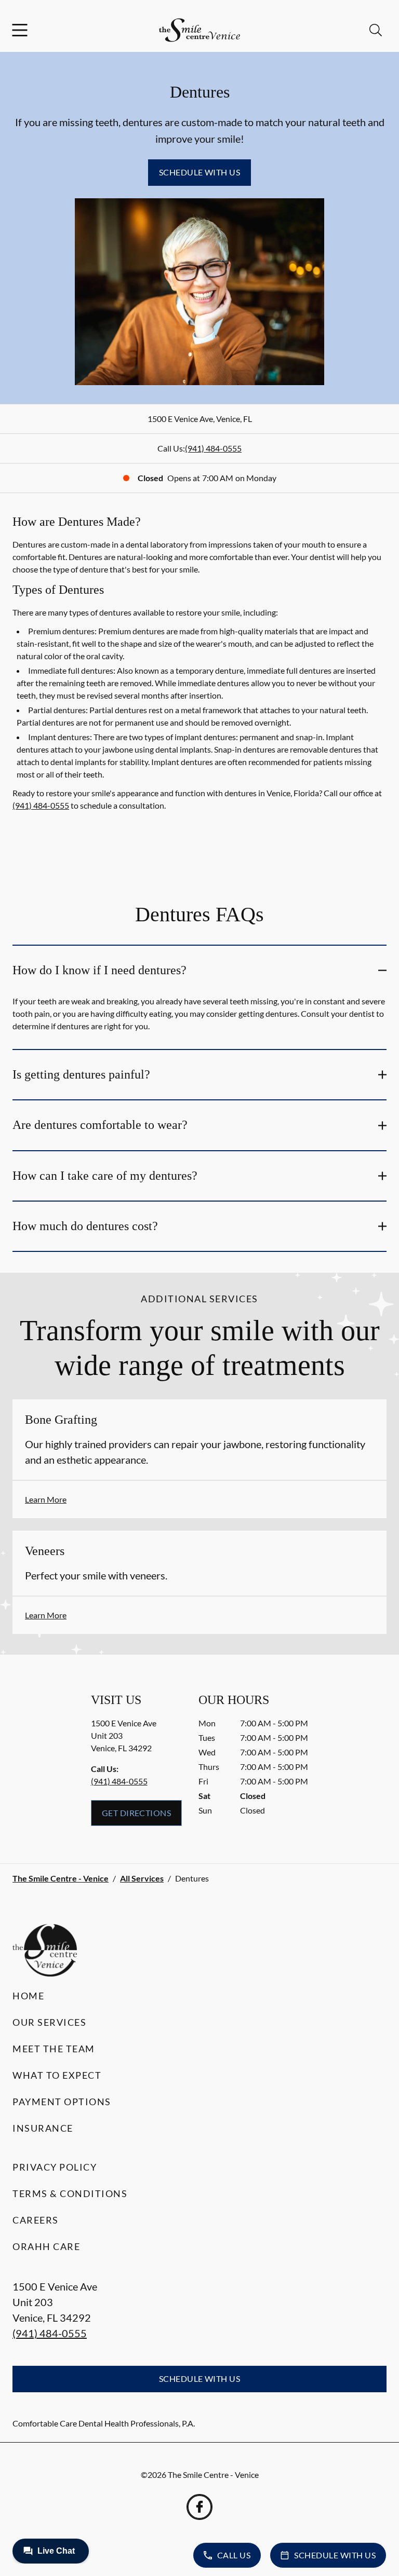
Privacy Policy (55, 2167)
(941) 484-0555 (213, 448)
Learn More (46, 1499)
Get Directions (137, 1813)
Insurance (43, 2128)
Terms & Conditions (70, 2193)
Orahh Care (46, 2246)
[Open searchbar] (376, 30)
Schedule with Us (200, 172)
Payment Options (62, 2102)
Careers (36, 2220)
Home (28, 1996)
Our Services (49, 2022)
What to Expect (57, 2075)
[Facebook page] (199, 2507)
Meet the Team (54, 2049)
